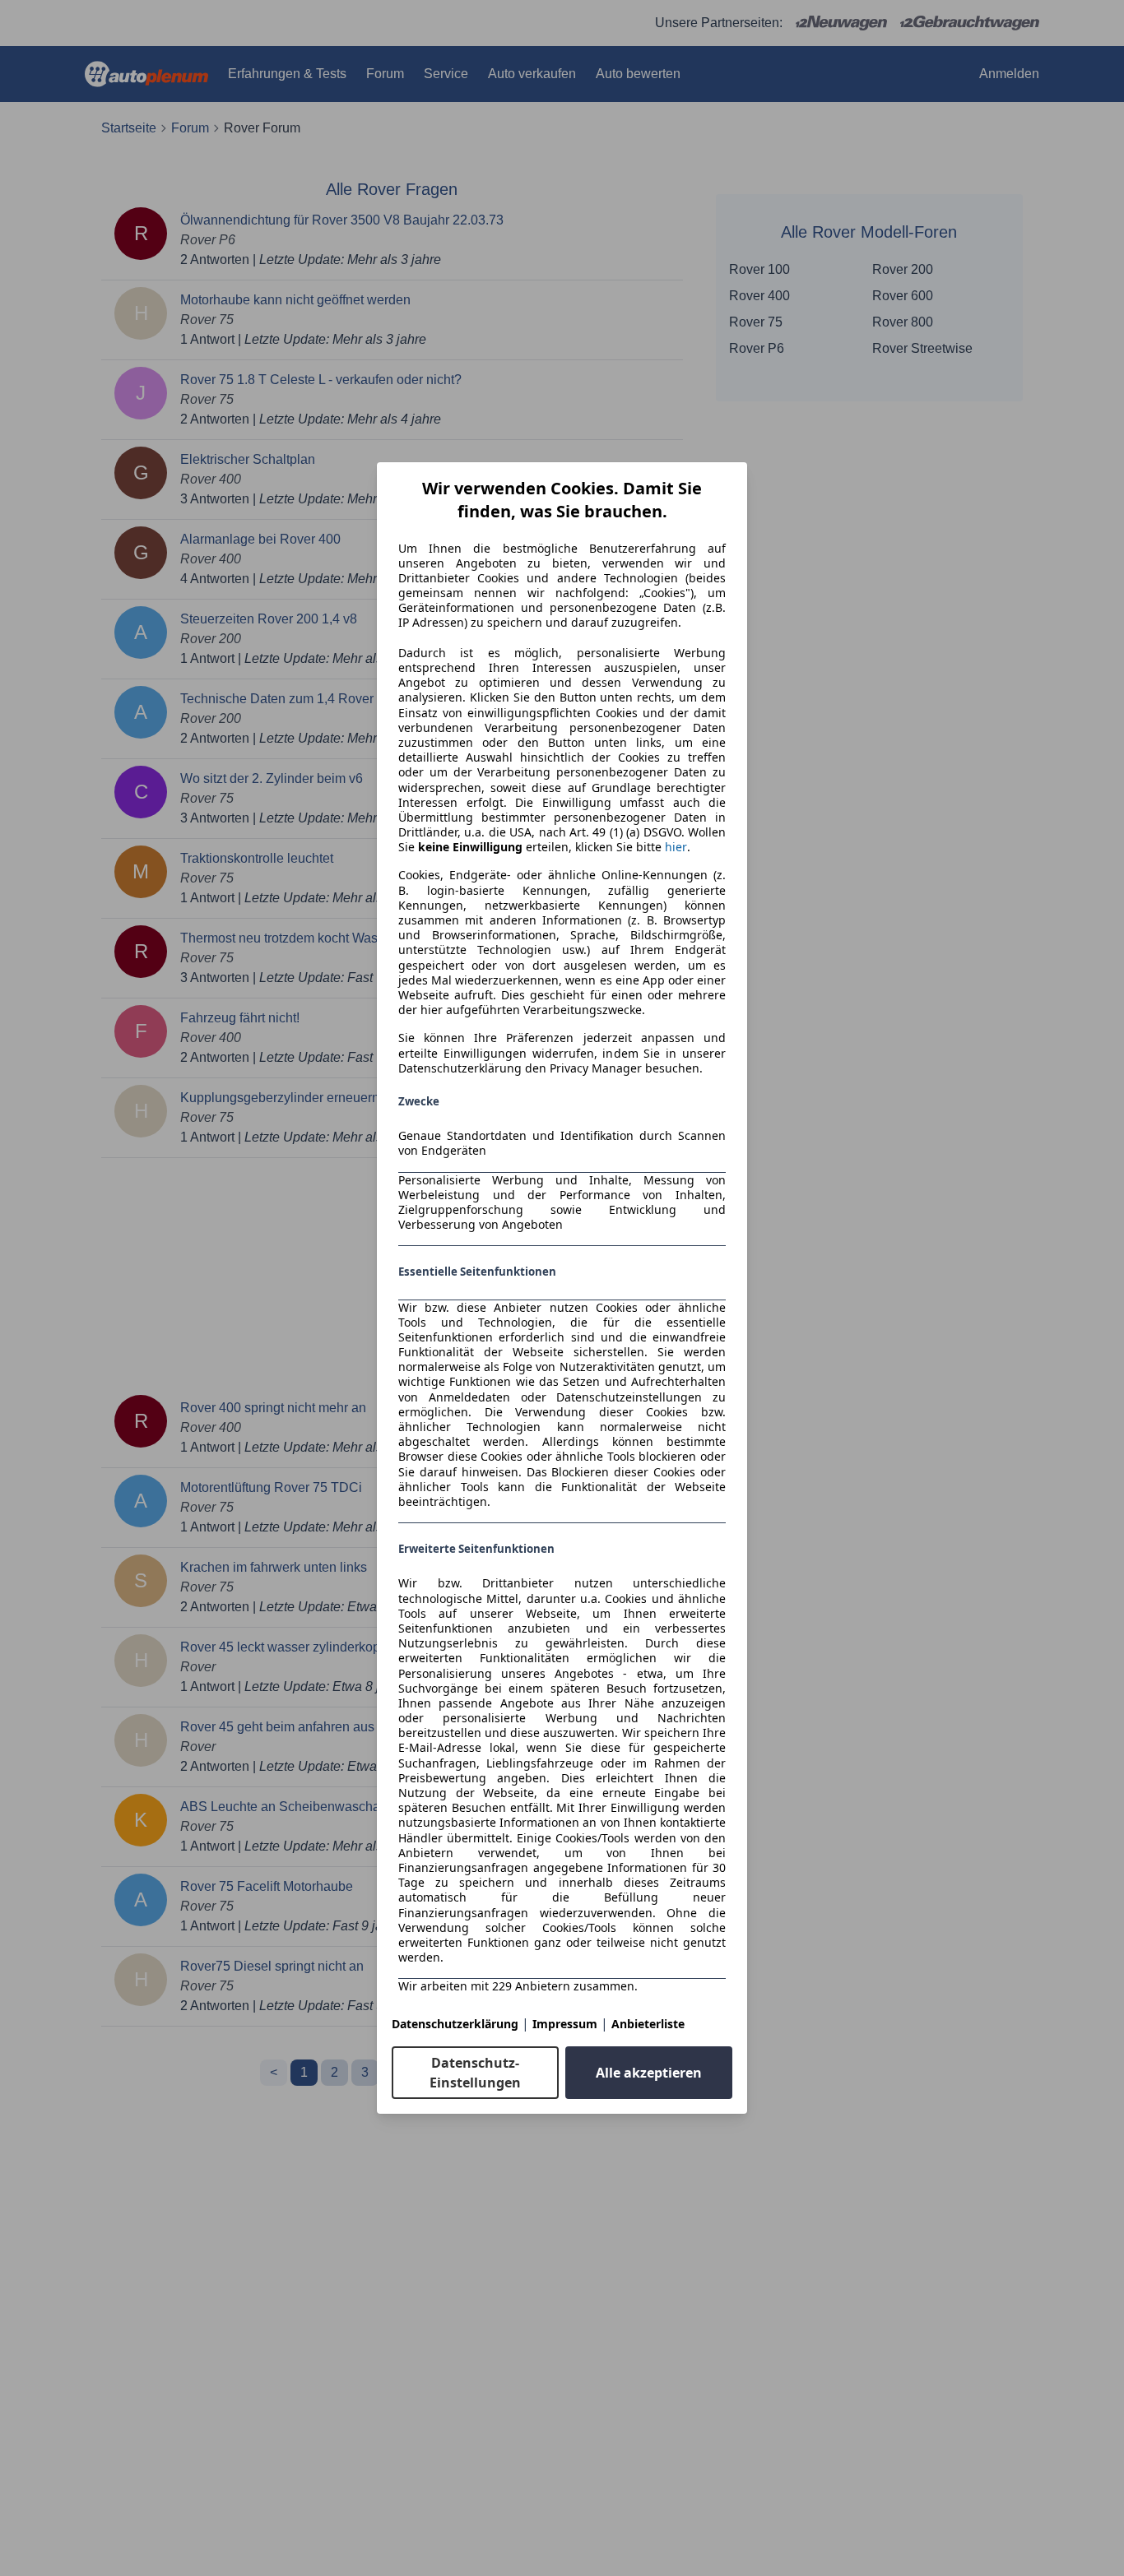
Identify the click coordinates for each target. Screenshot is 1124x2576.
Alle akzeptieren (649, 2073)
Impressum (565, 2024)
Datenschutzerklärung (455, 2024)
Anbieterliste (648, 2024)
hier (676, 847)
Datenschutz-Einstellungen (475, 2073)
